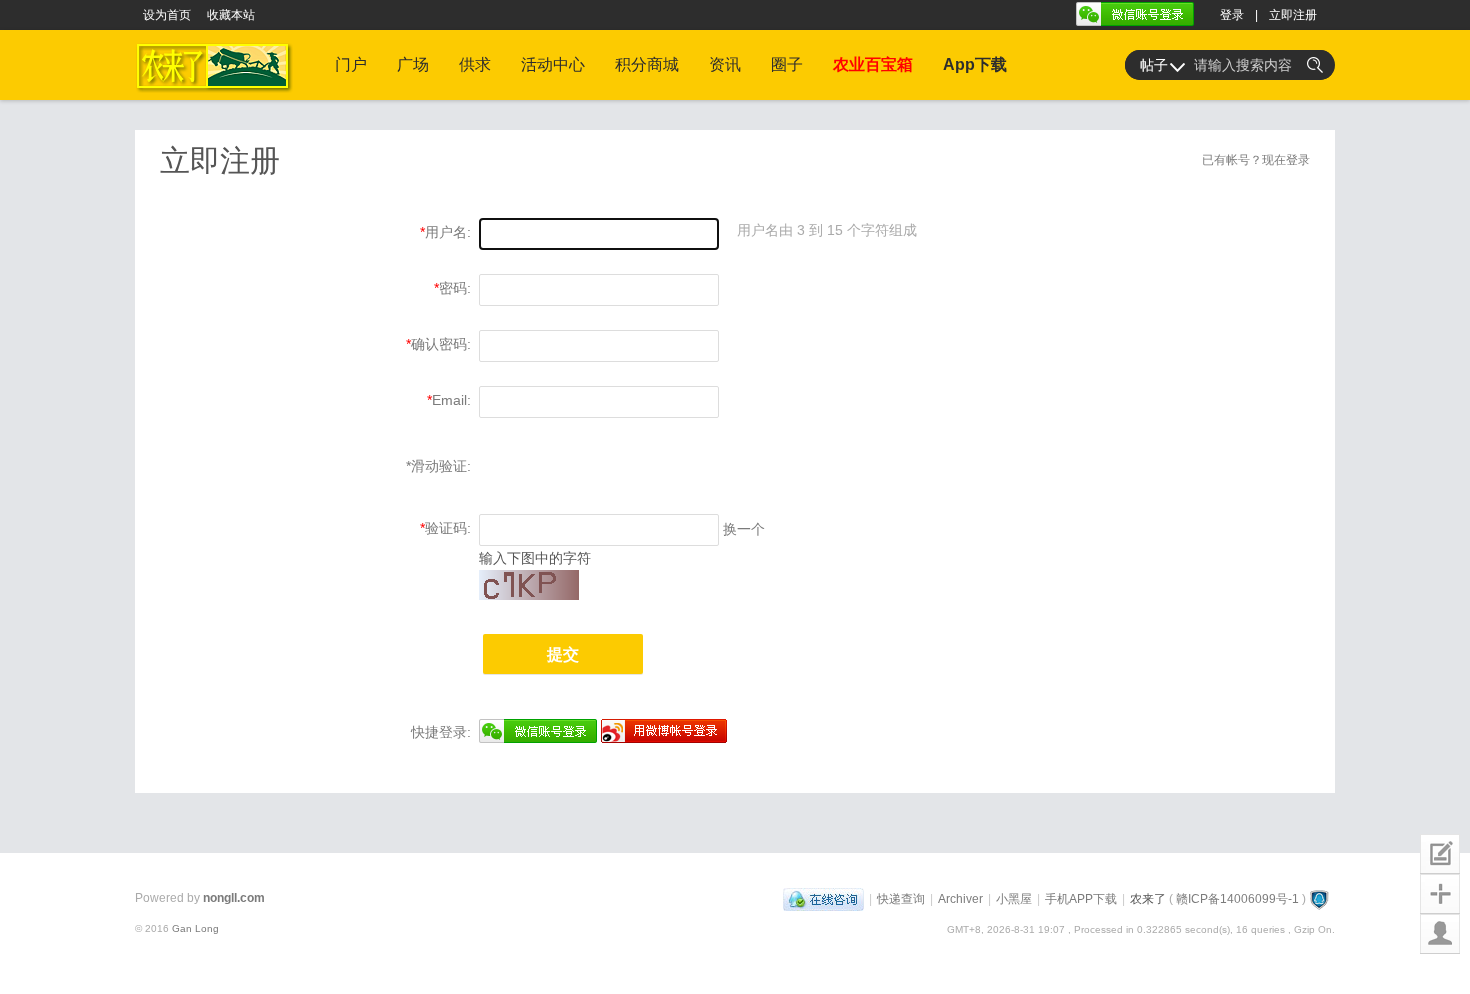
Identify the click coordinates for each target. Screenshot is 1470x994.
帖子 (1154, 65)
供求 (475, 64)
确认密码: (441, 344)
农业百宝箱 (873, 64)
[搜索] (1315, 65)
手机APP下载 (1081, 899)
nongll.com (234, 898)
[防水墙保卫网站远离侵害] (1319, 899)
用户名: (448, 232)
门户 (351, 64)
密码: (455, 288)
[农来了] (217, 96)
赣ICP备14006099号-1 (1237, 899)
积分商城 (647, 64)
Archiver (960, 899)
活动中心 (553, 64)
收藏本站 (231, 15)
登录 (1232, 15)
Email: (451, 400)
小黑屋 (1014, 899)
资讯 (725, 64)
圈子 (787, 64)
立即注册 (1293, 15)
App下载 (975, 64)
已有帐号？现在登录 (1256, 160)
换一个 (744, 529)
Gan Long (195, 928)
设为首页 (167, 15)
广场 (413, 64)
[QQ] (823, 899)
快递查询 (901, 899)
